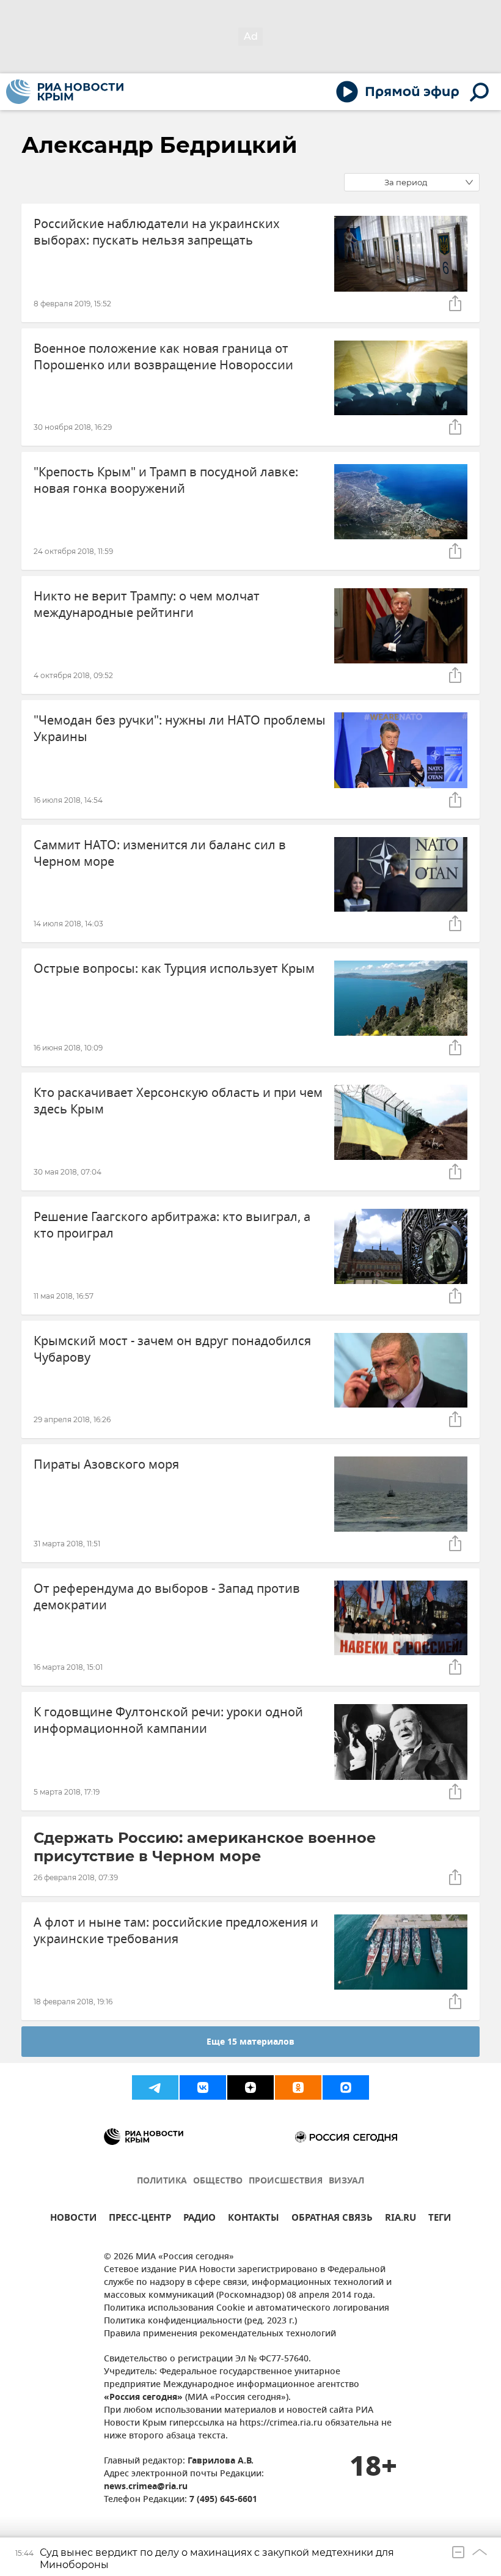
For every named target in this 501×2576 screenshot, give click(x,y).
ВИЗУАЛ (346, 2181)
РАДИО (199, 2219)
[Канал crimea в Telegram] (155, 2087)
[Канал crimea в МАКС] (346, 2087)
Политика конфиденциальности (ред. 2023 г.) (200, 2321)
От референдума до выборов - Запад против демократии (167, 1597)
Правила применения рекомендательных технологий (220, 2334)
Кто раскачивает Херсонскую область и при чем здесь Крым (178, 1101)
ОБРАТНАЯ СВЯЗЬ (332, 2219)
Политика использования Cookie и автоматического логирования (247, 2308)
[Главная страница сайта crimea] (65, 92)
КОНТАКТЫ (254, 2219)
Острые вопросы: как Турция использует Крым (174, 969)
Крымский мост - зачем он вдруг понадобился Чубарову (172, 1349)
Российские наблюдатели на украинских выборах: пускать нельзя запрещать (157, 232)
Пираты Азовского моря (106, 1465)
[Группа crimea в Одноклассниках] (298, 2087)
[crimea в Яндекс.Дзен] (250, 2087)
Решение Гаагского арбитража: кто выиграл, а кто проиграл (172, 1225)
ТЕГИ (440, 2219)
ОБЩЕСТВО (218, 2181)
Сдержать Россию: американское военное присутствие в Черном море (205, 1847)
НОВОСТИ (73, 2219)
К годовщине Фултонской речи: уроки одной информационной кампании (168, 1721)
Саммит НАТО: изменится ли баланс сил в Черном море (160, 854)
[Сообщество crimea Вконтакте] (203, 2087)
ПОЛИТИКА (162, 2181)
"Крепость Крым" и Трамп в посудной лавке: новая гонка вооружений (166, 481)
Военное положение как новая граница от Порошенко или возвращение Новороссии (163, 357)
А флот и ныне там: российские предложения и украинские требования (176, 1931)
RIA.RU (400, 2219)
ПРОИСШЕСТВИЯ (286, 2181)
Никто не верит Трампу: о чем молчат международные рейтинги (147, 605)
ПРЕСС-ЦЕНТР (140, 2219)
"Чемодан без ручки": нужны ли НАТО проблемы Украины (180, 729)
